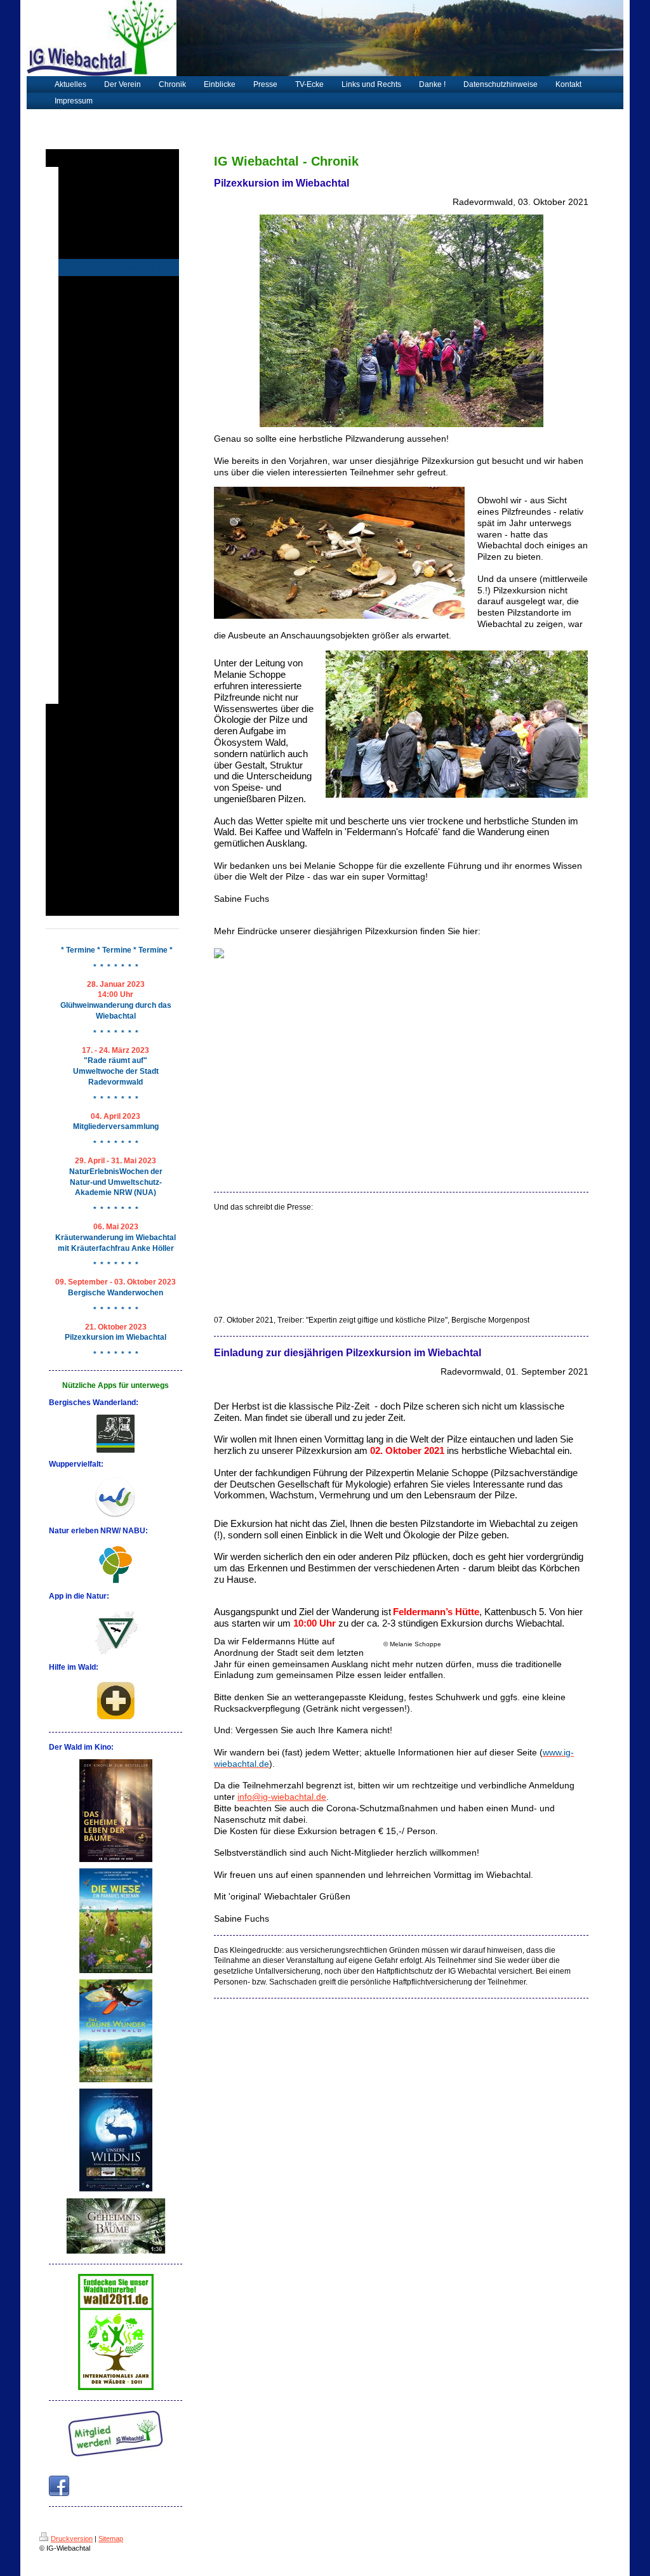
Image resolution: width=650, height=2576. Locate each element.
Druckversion (72, 2539)
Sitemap (111, 2539)
